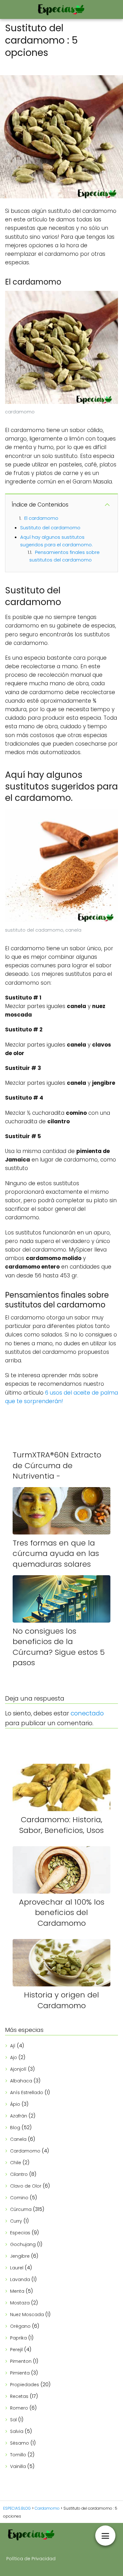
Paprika (18, 2338)
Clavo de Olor (26, 2186)
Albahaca (21, 2081)
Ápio (15, 2104)
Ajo (14, 2057)
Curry (16, 2221)
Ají (13, 2046)
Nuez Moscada (27, 2315)
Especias (20, 2233)
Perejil (16, 2350)
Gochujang (23, 2244)
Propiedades (25, 2385)
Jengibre (20, 2256)
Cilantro (19, 2174)
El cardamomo (41, 518)
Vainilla (18, 2466)
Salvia (17, 2431)
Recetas (19, 2396)
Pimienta (20, 2373)
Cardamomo (25, 2151)
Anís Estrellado (27, 2093)
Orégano (20, 2326)
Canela (18, 2139)
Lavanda (20, 2279)
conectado (87, 1713)
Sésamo (20, 2443)
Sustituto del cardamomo (50, 528)
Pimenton (21, 2361)
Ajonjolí (18, 2069)
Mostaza (20, 2303)
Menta (17, 2291)
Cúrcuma (21, 2209)
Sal (13, 2420)
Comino (19, 2198)
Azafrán (19, 2116)
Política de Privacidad (31, 2559)
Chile (16, 2163)
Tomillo (18, 2455)
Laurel (17, 2268)
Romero (19, 2408)
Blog (15, 2128)
